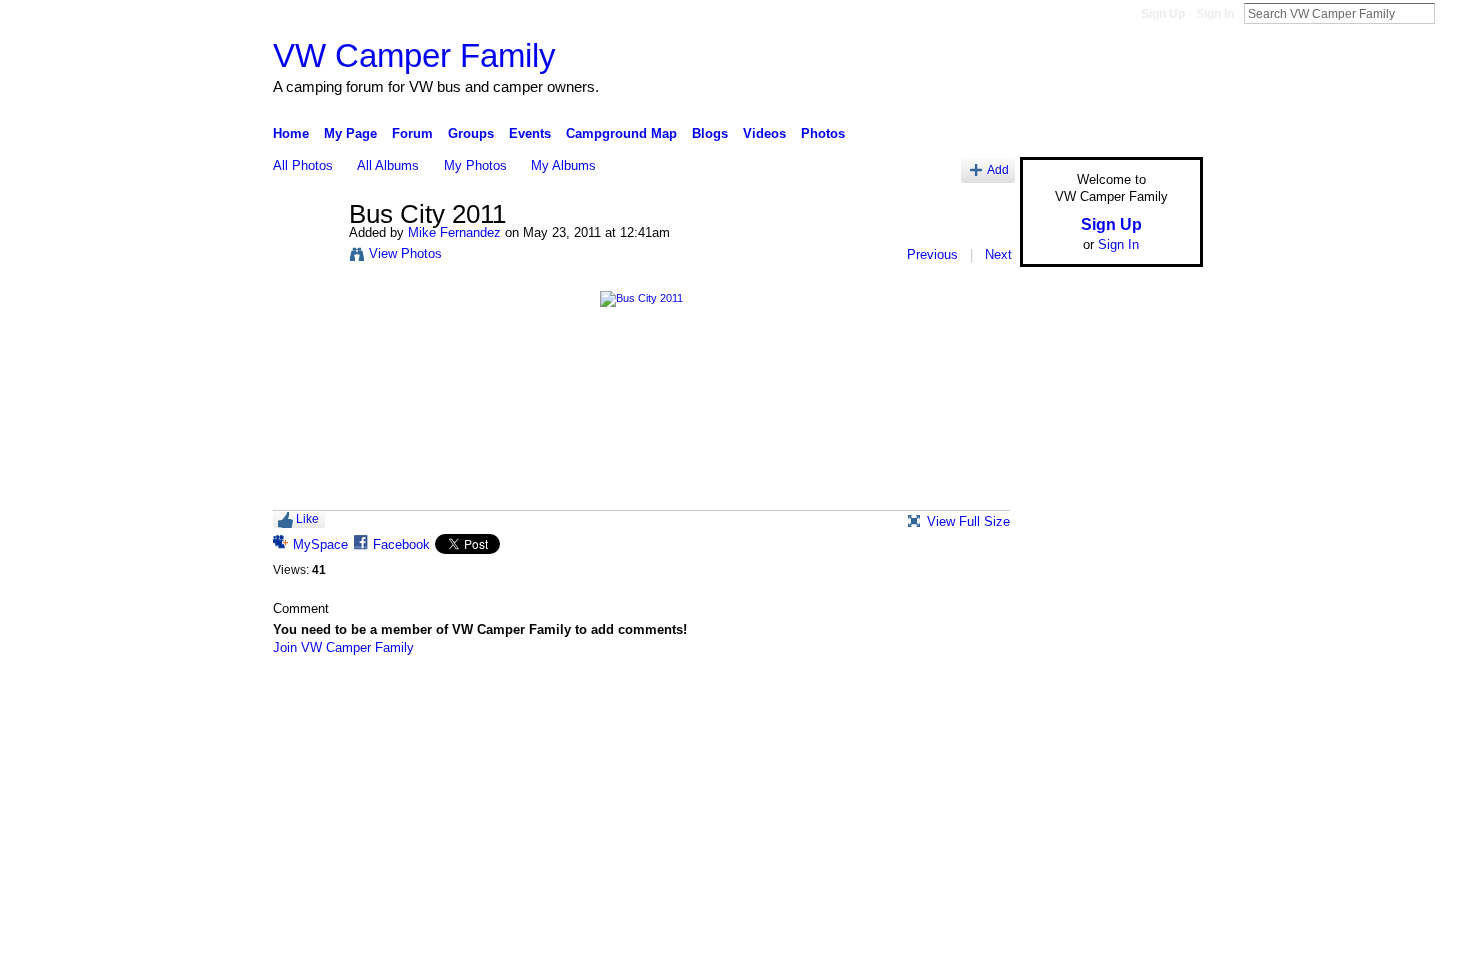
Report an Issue (1055, 700)
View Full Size (968, 521)
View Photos (405, 253)
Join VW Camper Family (343, 647)
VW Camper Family (414, 55)
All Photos (303, 165)
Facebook (401, 544)
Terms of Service (1158, 700)
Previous (932, 254)
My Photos (475, 165)
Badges (976, 700)
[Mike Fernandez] (305, 257)
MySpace (320, 544)
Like (307, 519)
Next (998, 254)
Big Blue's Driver (424, 700)
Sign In (1215, 14)
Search (1451, 13)
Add (998, 169)
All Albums (388, 165)
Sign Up (1163, 14)
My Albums (563, 165)
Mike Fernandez (454, 232)
